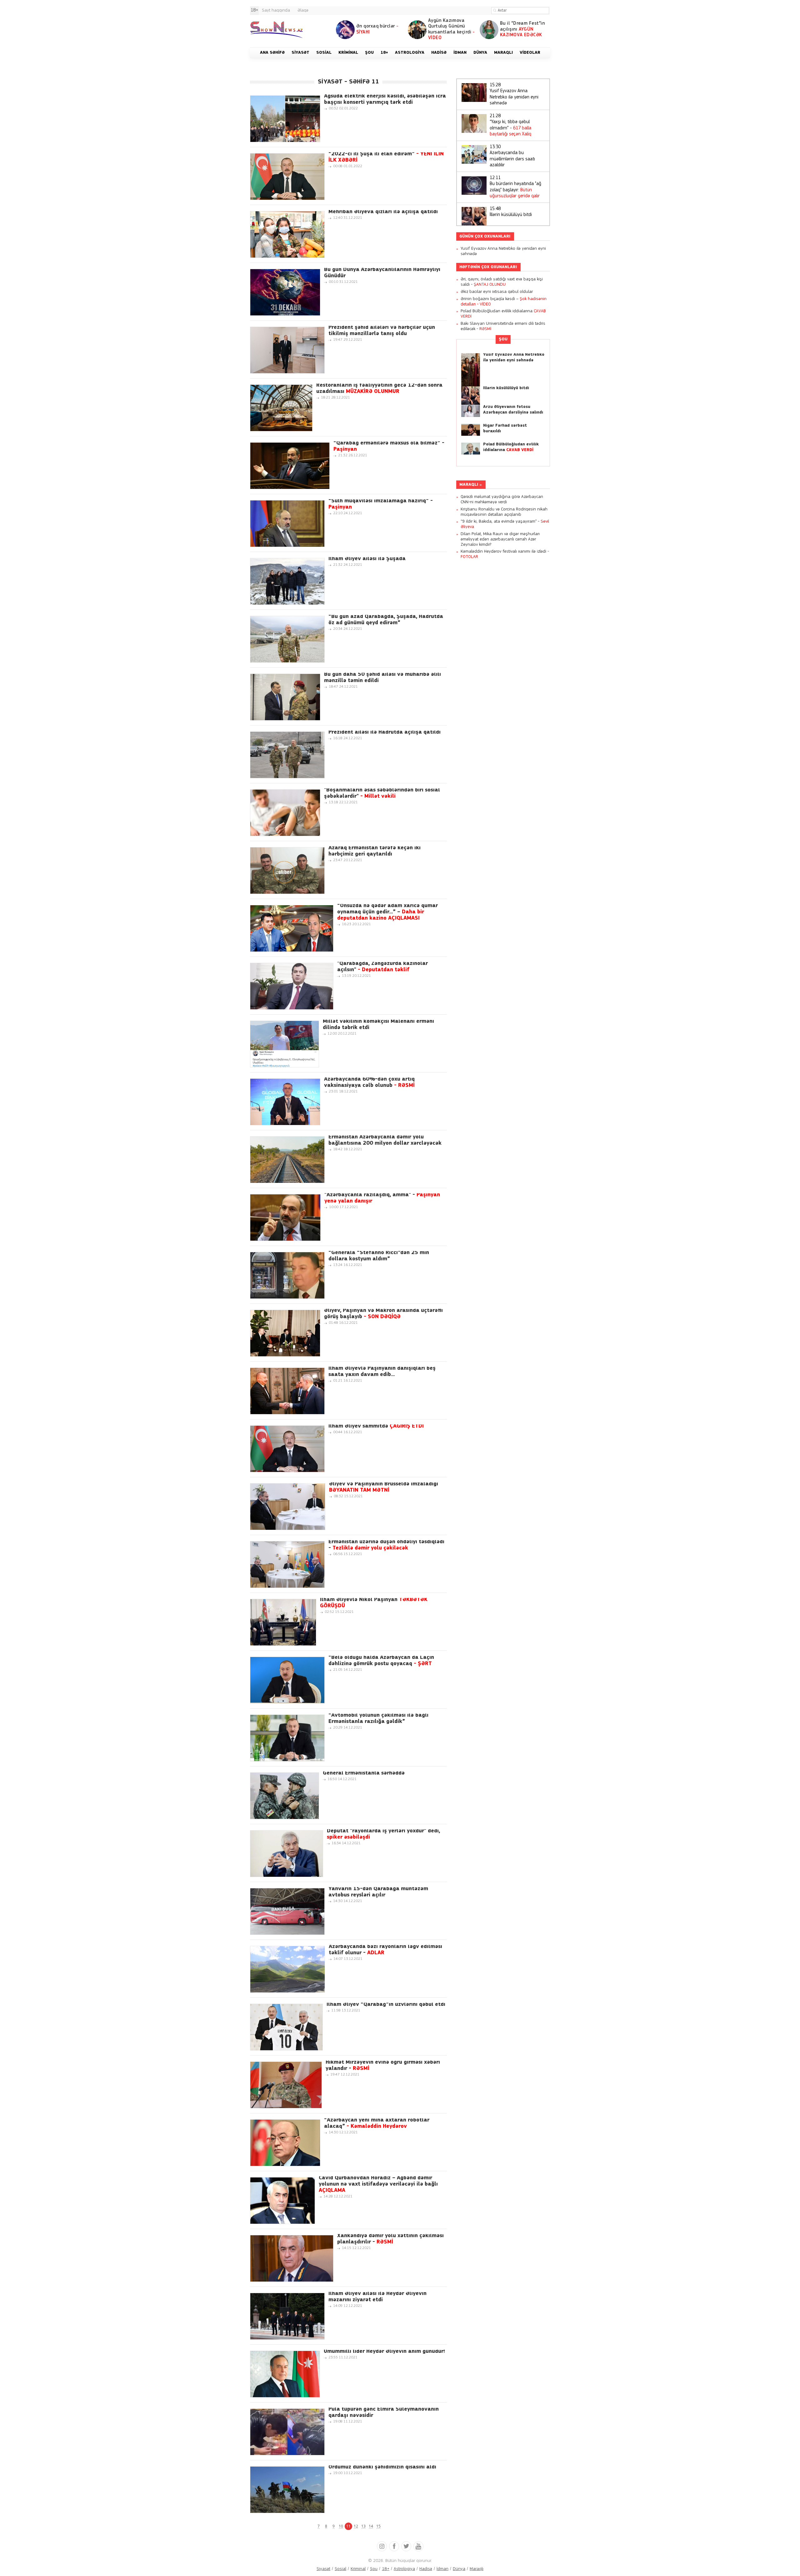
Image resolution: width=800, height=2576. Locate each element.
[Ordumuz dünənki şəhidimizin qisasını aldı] (287, 2490)
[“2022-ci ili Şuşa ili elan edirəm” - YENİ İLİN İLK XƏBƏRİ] (287, 177)
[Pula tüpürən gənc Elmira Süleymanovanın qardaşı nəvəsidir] (287, 2432)
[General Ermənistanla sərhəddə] (285, 1796)
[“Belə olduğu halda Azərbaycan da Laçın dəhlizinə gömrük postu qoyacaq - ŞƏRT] (287, 1680)
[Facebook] (394, 2546)
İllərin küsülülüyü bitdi (511, 212)
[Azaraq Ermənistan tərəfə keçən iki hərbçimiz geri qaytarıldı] (287, 871)
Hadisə (426, 2569)
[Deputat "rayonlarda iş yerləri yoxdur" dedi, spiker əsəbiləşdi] (287, 1854)
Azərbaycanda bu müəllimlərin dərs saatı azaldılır (512, 156)
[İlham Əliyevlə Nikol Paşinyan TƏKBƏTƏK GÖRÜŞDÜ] (283, 1622)
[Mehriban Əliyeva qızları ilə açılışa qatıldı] (287, 234)
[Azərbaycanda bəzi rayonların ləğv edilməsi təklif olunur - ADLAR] (287, 1969)
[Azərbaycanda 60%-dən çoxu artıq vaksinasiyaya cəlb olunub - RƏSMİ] (285, 1102)
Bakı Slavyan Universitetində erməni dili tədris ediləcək (503, 326)
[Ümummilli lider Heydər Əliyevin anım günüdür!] (285, 2374)
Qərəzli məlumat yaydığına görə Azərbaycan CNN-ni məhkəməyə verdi (502, 500)
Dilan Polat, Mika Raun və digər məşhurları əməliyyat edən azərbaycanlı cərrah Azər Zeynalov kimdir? (500, 539)
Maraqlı (469, 485)
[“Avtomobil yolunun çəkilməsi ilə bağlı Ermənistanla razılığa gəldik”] (287, 1738)
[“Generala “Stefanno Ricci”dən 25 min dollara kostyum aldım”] (287, 1275)
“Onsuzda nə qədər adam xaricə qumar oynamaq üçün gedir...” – (387, 912)
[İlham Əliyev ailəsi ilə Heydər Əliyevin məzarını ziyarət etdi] (287, 2316)
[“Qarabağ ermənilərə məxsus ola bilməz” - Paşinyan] (290, 466)
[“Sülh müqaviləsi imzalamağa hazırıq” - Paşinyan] (287, 524)
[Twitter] (406, 2546)
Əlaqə (303, 10)
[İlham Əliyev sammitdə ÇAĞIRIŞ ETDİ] (287, 1449)
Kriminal (358, 2569)
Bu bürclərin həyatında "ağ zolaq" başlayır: (515, 187)
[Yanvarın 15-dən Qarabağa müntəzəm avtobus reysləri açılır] (287, 1911)
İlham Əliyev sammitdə (376, 1426)
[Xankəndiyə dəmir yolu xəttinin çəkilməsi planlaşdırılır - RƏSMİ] (292, 2258)
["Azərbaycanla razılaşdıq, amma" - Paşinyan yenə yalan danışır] (285, 1218)
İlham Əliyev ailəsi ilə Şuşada (367, 559)
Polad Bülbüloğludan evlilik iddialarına (511, 447)
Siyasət (323, 2569)
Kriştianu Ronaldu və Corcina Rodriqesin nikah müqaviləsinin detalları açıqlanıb (504, 512)
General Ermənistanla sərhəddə (364, 1773)
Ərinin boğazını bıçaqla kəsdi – (504, 302)
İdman (442, 2569)
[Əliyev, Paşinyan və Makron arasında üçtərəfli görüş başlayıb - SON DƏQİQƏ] (285, 1333)
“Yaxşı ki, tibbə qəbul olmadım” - (510, 125)
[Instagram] (382, 2546)
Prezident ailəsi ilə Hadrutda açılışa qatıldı (385, 732)
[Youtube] (418, 2546)
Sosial (340, 2569)
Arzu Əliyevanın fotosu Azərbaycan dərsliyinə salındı (513, 410)
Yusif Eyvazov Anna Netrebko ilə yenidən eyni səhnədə (514, 94)
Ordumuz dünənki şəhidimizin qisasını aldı (382, 2467)
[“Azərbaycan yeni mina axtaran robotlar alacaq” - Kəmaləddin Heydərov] (285, 2143)
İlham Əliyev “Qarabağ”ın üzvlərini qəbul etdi (386, 2005)
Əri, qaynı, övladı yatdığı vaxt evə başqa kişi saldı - (502, 282)
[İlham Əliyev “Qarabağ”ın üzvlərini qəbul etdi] (286, 2027)
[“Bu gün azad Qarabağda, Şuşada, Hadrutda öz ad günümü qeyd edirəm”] (287, 639)
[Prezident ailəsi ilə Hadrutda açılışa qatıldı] (287, 755)
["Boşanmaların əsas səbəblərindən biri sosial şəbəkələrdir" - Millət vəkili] (285, 813)
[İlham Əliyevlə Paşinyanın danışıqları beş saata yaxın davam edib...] (287, 1391)
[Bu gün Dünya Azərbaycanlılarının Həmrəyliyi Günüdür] (285, 292)
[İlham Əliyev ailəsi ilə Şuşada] (287, 581)
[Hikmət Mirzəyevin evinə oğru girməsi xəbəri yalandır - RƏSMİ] (286, 2085)
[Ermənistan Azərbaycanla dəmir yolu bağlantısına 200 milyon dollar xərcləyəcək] (287, 1160)
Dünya (459, 2569)
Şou (503, 339)
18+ (386, 2569)
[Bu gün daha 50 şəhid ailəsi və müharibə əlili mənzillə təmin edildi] (285, 697)
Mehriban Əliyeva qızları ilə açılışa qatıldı (383, 212)
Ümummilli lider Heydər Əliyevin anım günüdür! (384, 2352)
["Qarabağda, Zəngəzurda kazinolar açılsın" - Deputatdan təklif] (292, 986)
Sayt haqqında (276, 10)
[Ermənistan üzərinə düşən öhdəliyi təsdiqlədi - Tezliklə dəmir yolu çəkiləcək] (287, 1564)
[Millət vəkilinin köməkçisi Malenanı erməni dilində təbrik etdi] (285, 1044)
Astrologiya (404, 2569)
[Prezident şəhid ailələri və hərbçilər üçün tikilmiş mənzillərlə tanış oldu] (287, 350)
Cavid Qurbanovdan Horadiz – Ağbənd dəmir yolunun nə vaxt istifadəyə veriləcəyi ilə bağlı (378, 2184)
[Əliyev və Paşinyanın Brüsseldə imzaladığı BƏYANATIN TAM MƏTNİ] (288, 1507)
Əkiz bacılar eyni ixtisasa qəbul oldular (497, 292)
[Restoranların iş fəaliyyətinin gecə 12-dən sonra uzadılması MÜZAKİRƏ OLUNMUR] (281, 408)
